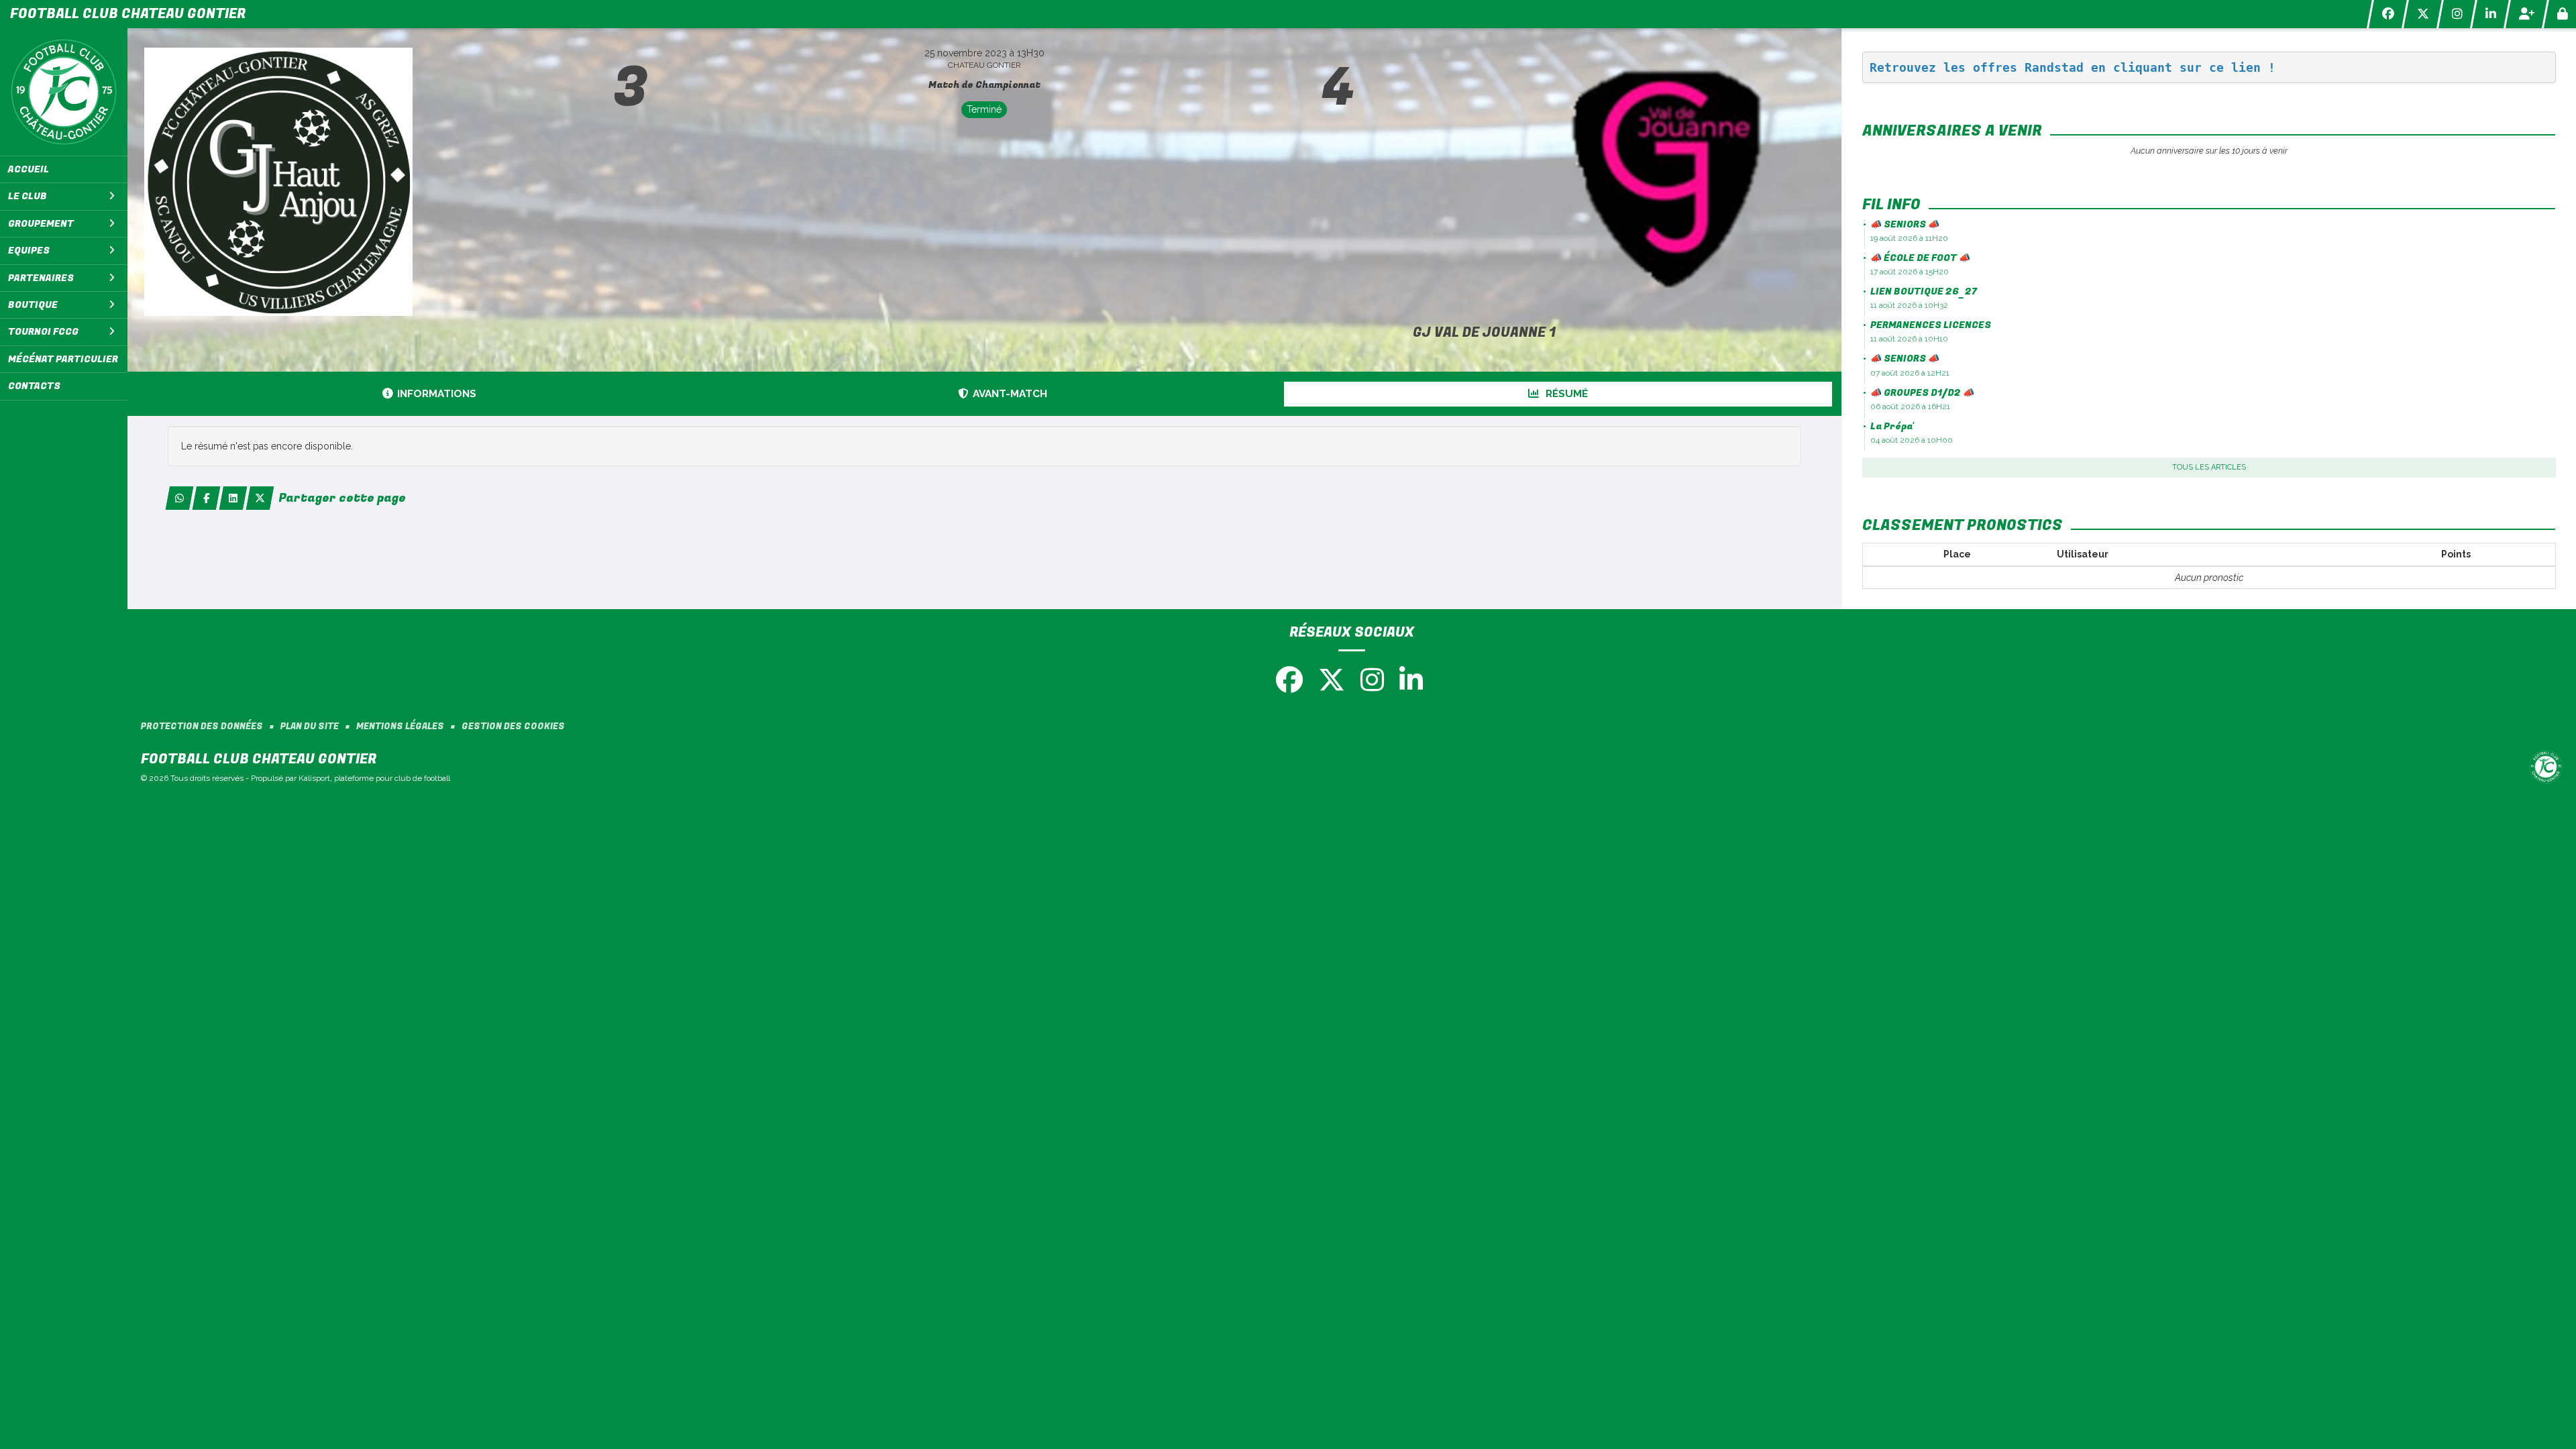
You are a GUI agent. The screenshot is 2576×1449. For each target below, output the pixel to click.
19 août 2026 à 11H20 (1909, 238)
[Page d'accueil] (64, 92)
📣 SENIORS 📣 (1905, 224)
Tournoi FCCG (43, 332)
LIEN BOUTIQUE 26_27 (1924, 291)
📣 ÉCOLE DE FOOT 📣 (1920, 258)
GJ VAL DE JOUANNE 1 (1484, 332)
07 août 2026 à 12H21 (1910, 373)
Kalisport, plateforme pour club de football (374, 778)
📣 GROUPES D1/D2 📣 (1922, 393)
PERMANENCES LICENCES (1931, 325)
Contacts (34, 386)
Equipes (29, 251)
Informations (437, 394)
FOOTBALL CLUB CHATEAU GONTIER (128, 14)
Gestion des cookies (513, 727)
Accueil (29, 169)
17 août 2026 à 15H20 (1910, 272)
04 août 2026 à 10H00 (1912, 440)
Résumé (1565, 394)
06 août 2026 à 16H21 (1910, 407)
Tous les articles (2209, 467)
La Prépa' (1892, 426)
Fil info (1891, 205)
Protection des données (202, 727)
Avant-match (1010, 394)
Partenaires (41, 278)
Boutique (33, 305)
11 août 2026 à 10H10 (1909, 339)
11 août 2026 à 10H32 (1909, 305)
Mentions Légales (400, 727)
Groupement (41, 224)
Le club (28, 196)
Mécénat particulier (63, 359)
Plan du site (310, 727)
